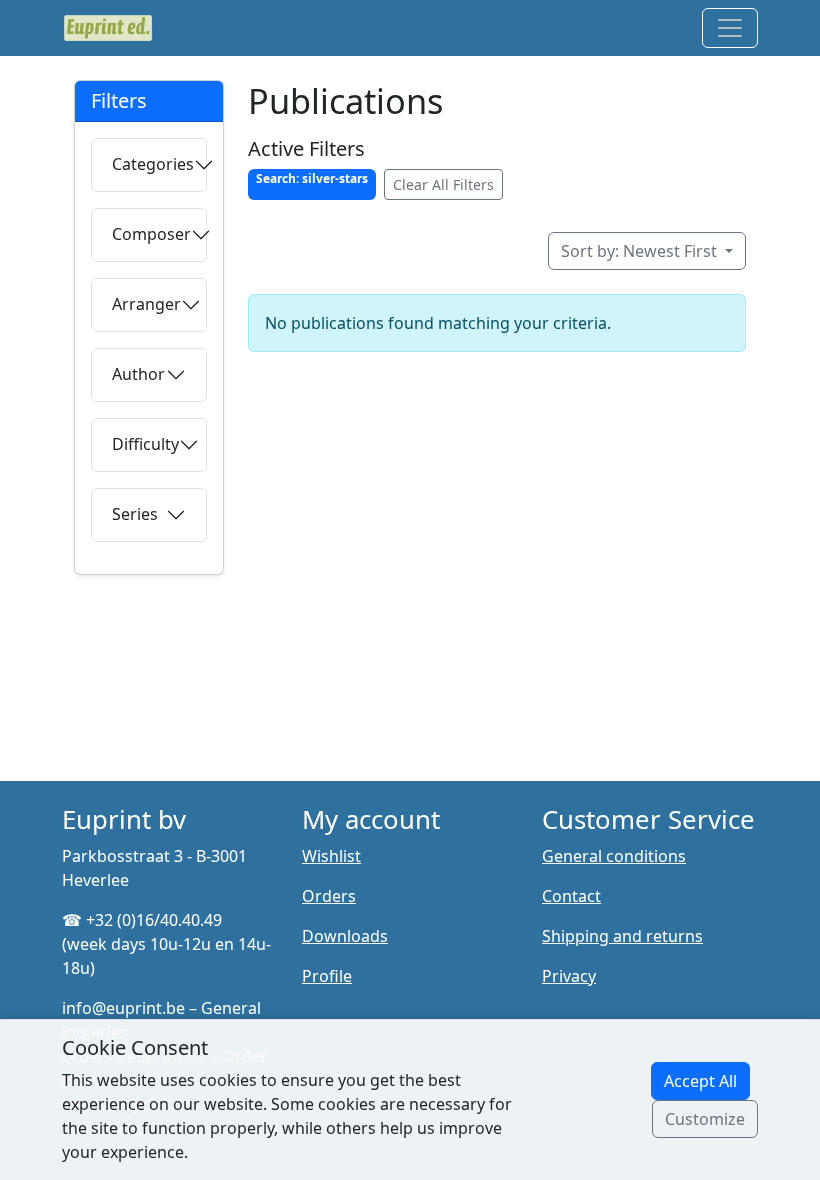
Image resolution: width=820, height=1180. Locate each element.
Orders (329, 896)
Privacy (569, 976)
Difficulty (145, 444)
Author (138, 374)
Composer (151, 234)
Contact (571, 896)
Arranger (146, 304)
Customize (705, 1119)
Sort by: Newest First (641, 251)
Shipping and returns (622, 936)
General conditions (614, 856)
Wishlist (331, 856)
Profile (327, 976)
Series (135, 514)
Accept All (700, 1081)
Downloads (345, 936)
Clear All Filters (443, 184)
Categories (153, 164)
